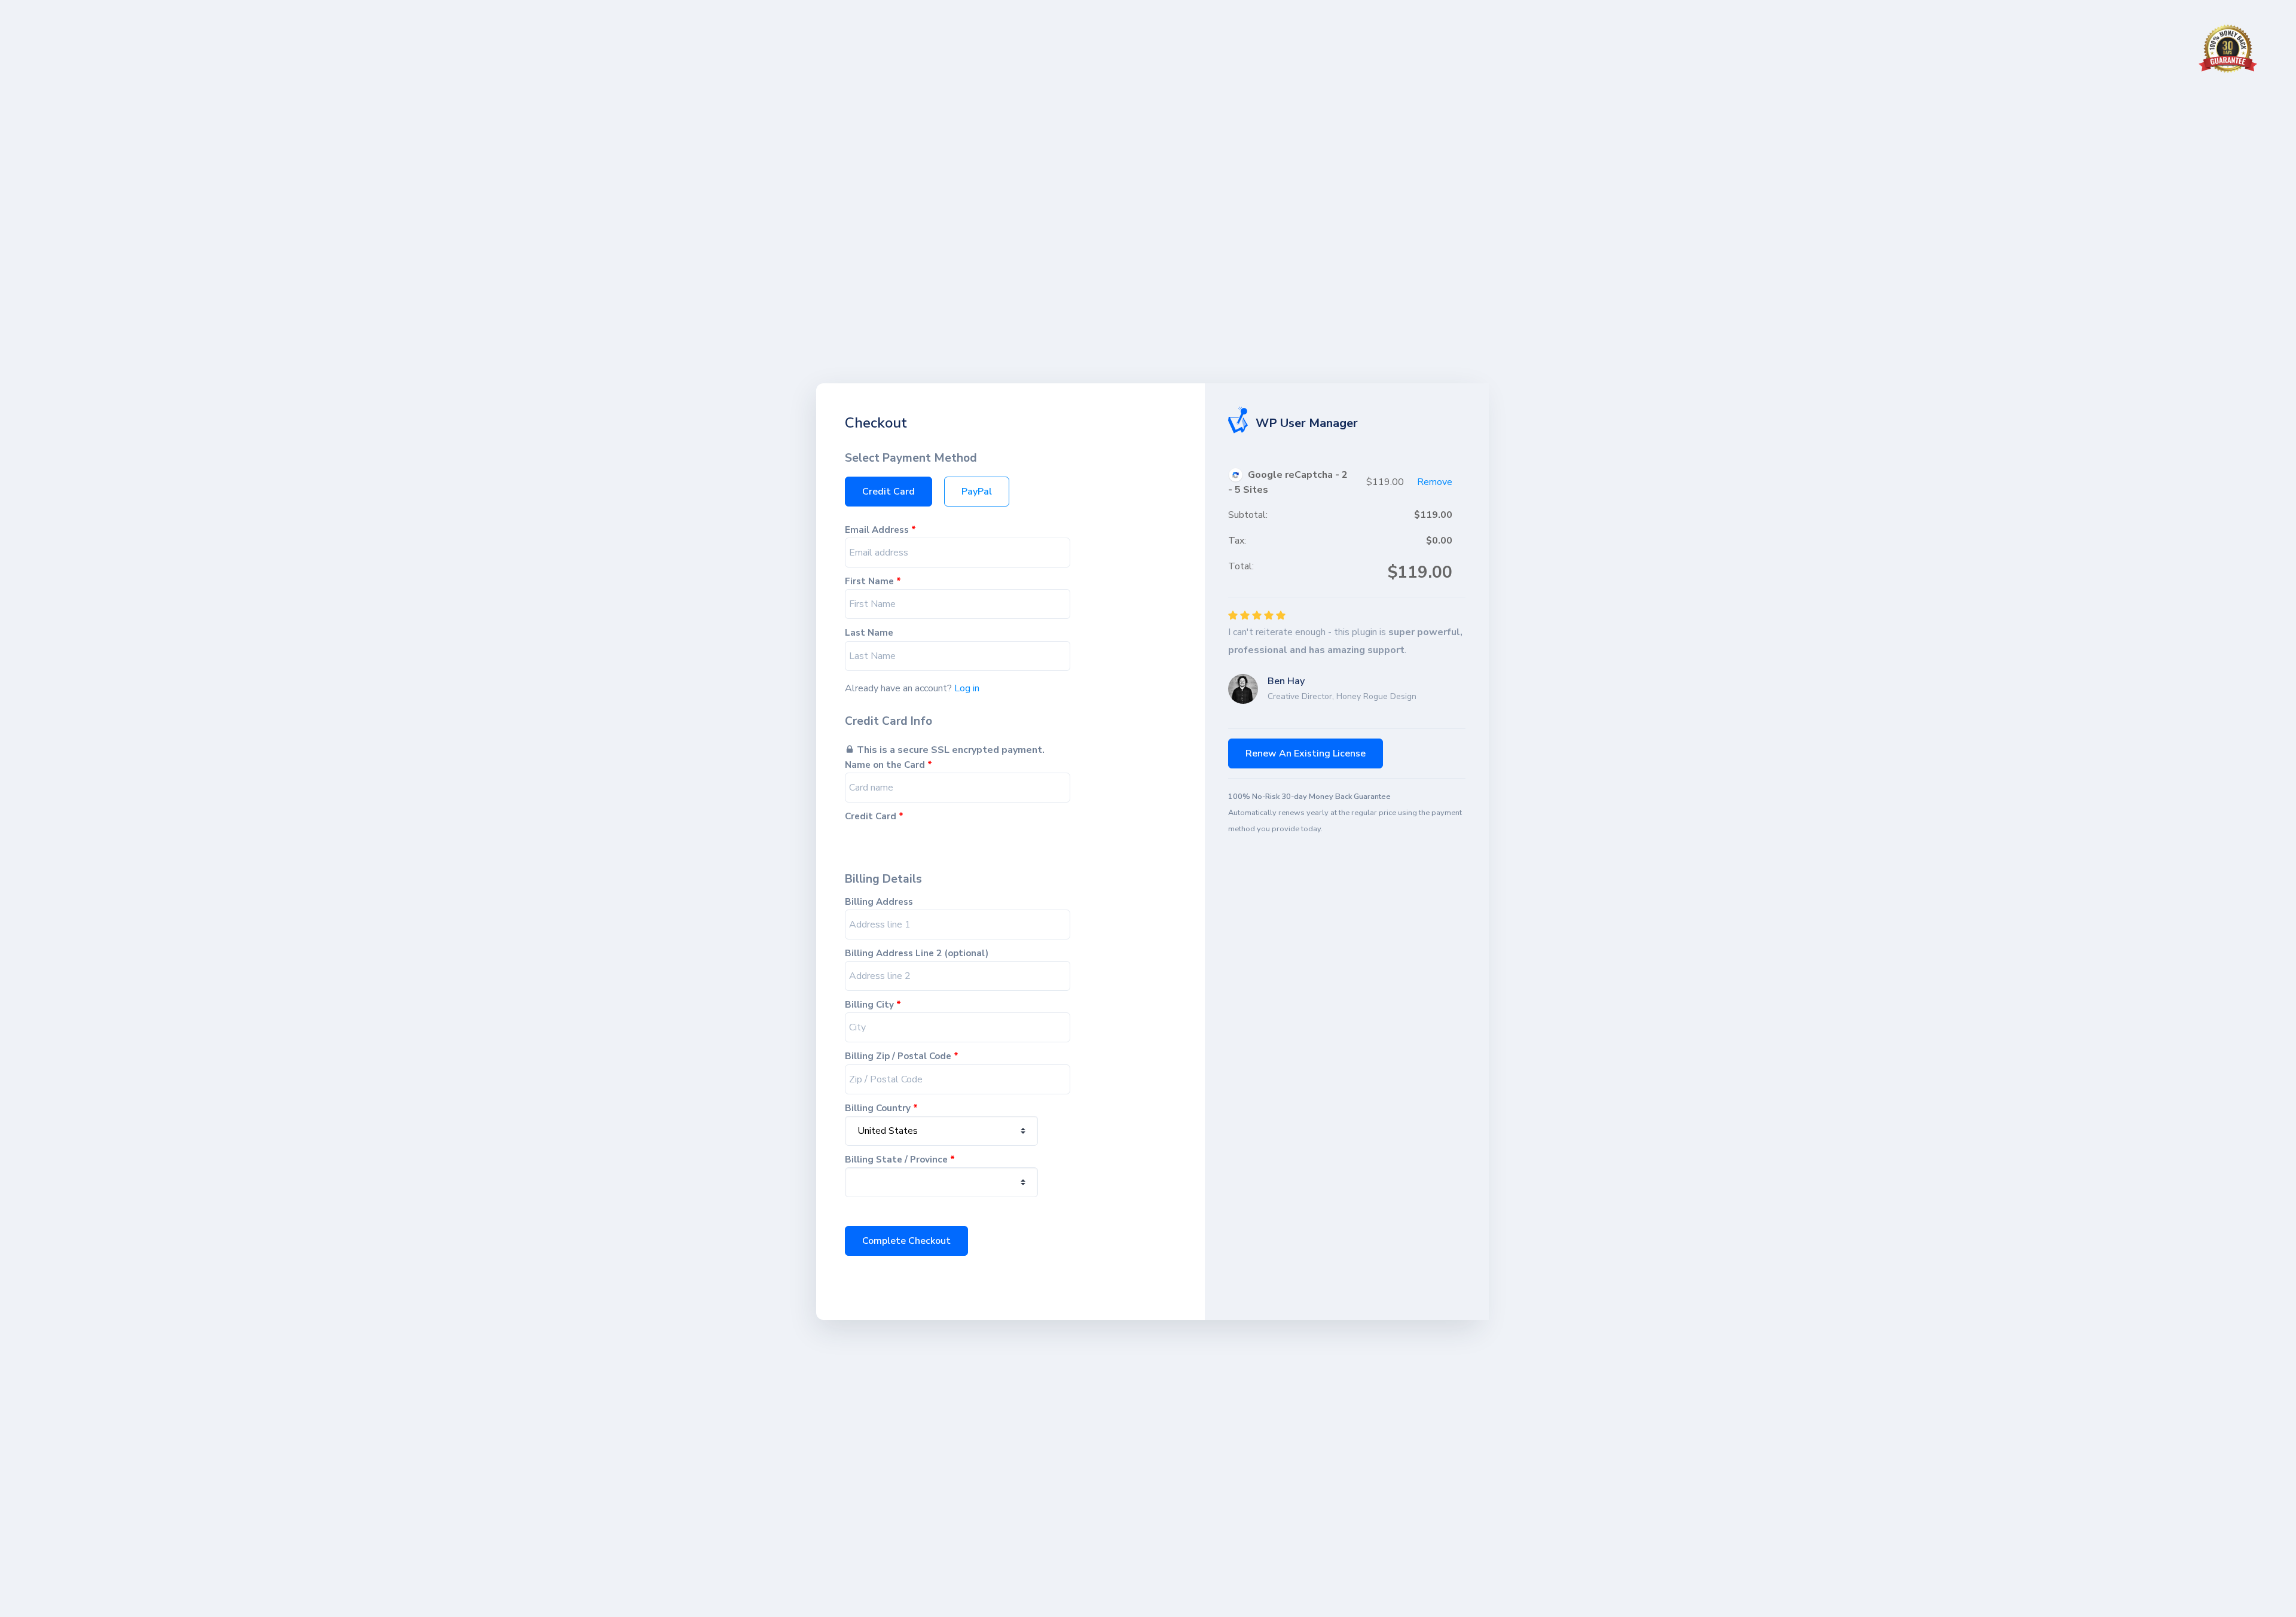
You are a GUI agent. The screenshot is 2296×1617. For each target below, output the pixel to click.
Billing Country (881, 1108)
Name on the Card (889, 765)
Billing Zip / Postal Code (902, 1056)
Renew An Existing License (1306, 753)
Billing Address (879, 902)
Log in (967, 688)
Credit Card (889, 492)
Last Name (869, 633)
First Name (873, 582)
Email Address (880, 530)
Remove (1435, 482)
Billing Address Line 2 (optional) (917, 954)
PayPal (977, 492)
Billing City (873, 1005)
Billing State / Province (900, 1160)
